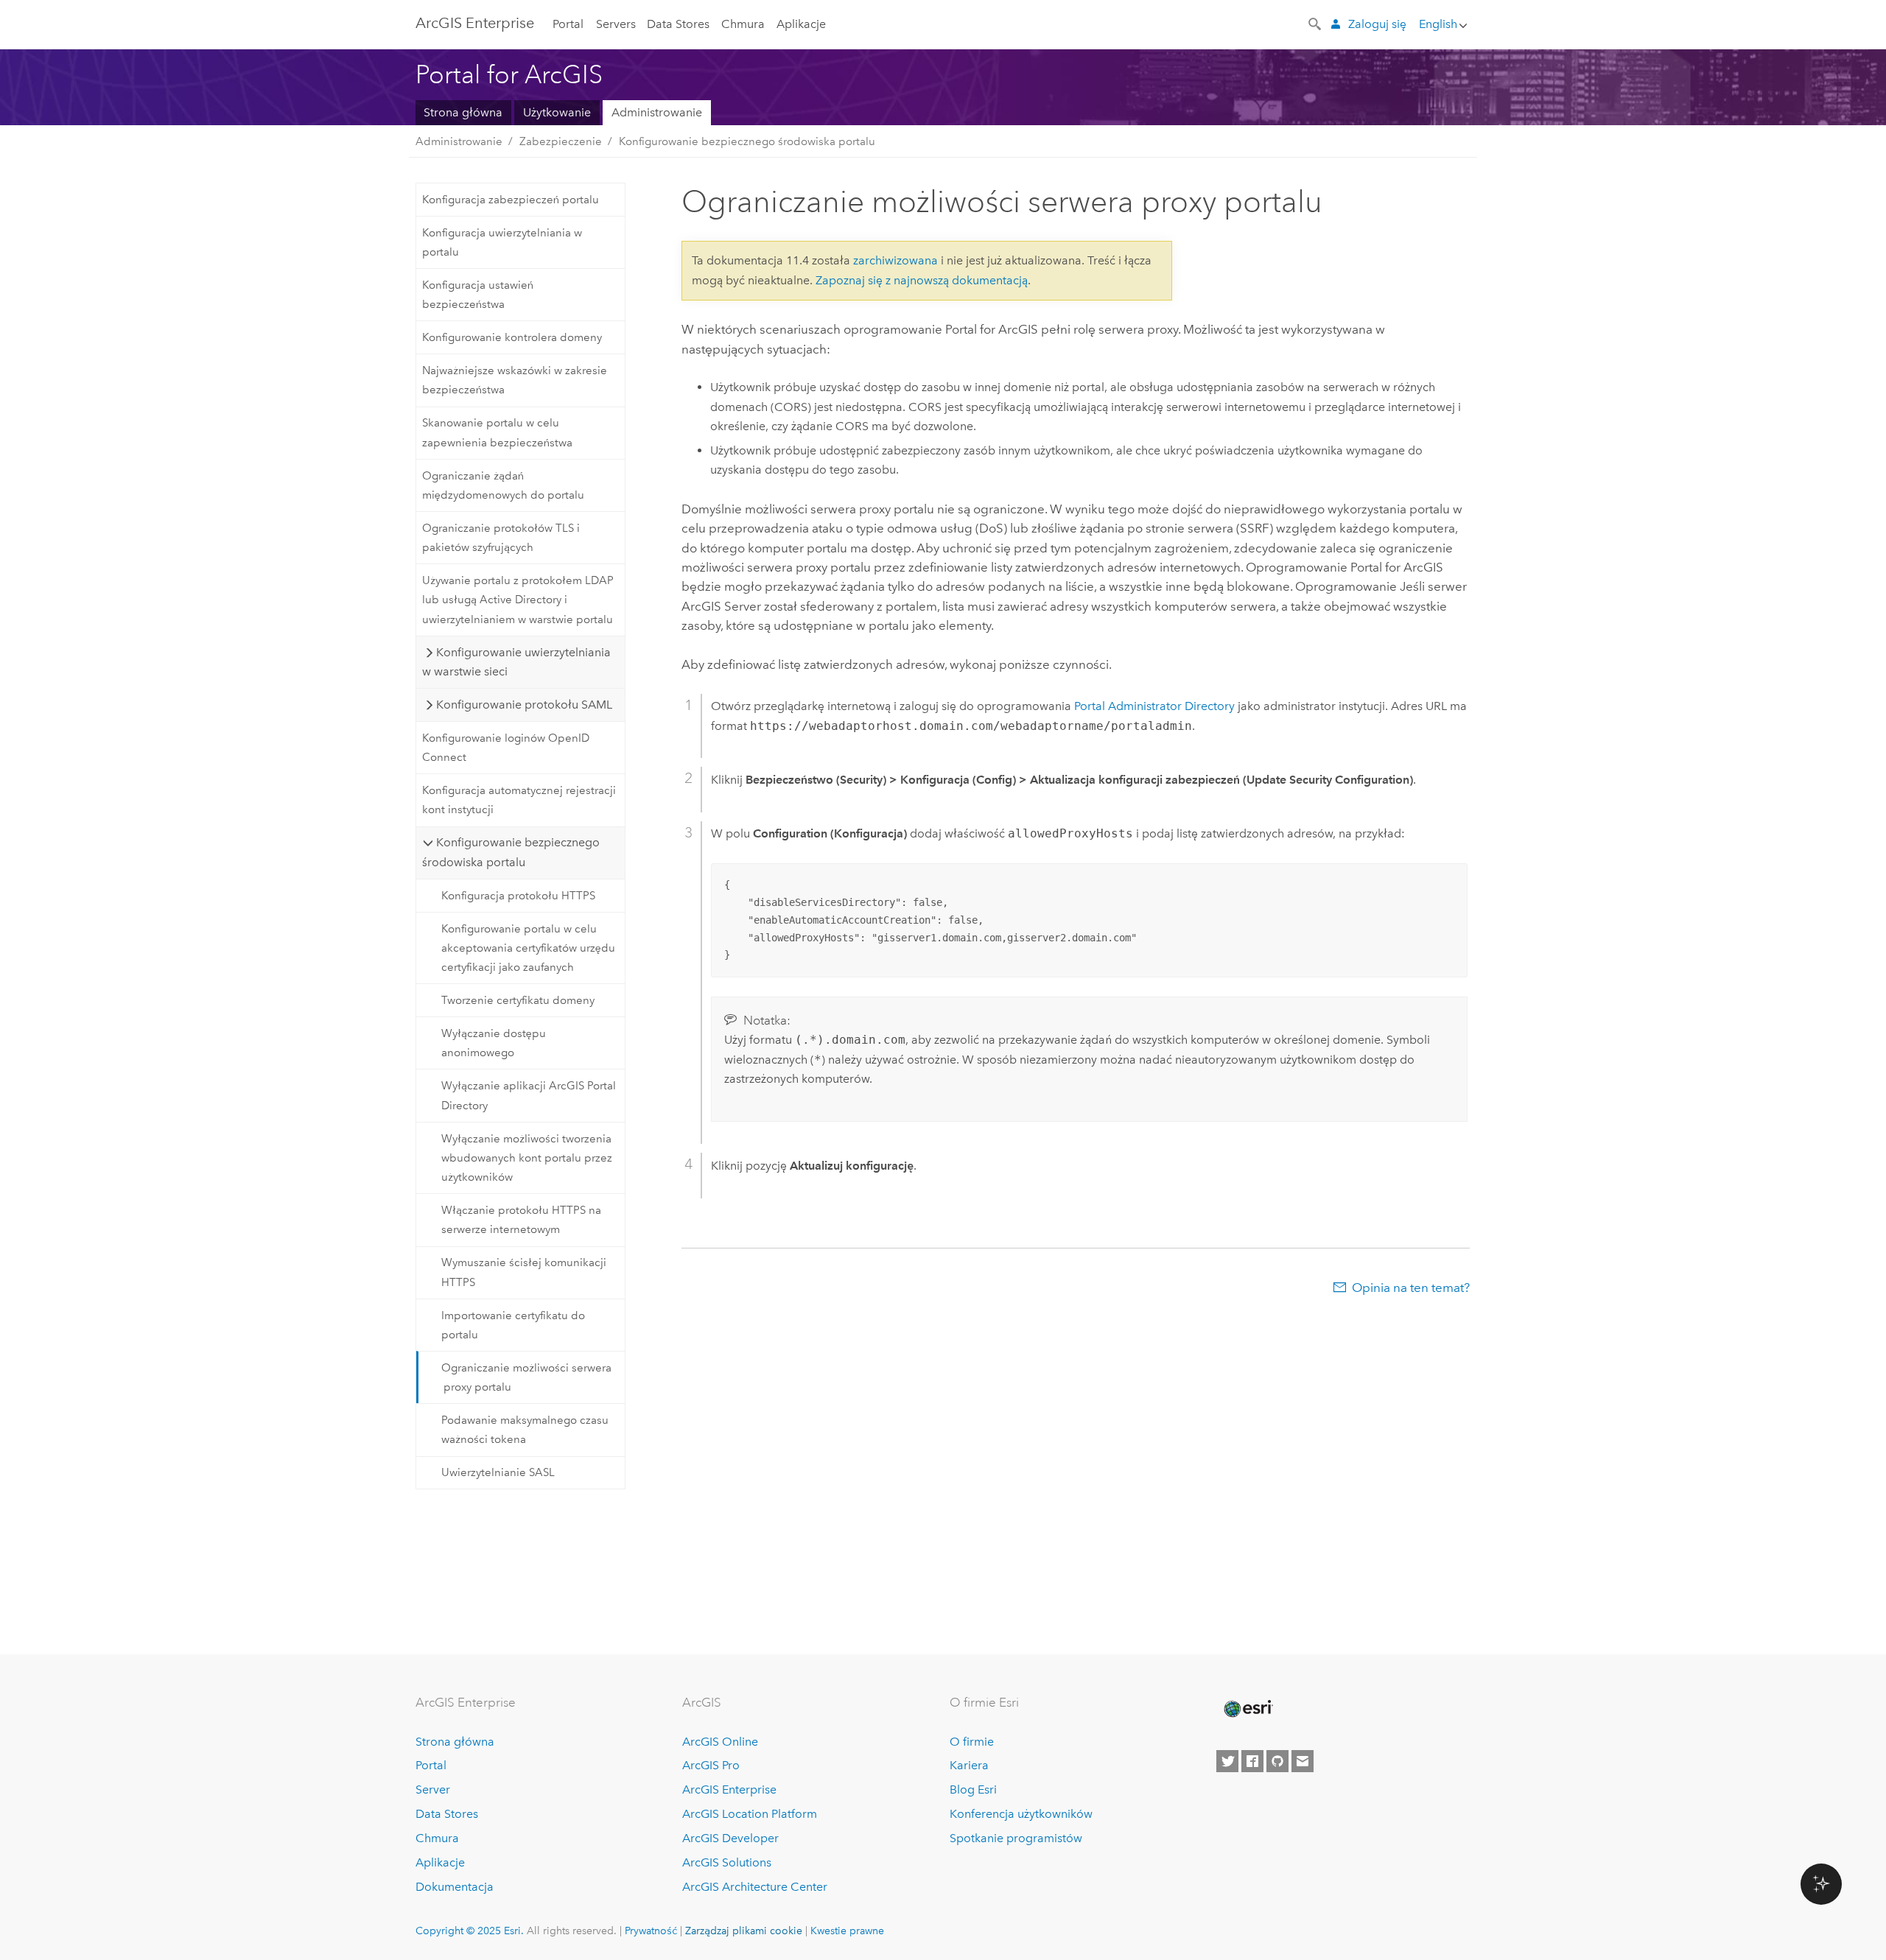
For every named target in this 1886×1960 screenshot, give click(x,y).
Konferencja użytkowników (1021, 1814)
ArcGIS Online (720, 1742)
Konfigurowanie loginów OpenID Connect (506, 748)
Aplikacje (801, 24)
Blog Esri (973, 1789)
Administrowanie (657, 112)
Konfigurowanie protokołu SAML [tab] (524, 705)
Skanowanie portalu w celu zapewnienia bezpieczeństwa (497, 432)
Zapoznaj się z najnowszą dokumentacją (922, 280)
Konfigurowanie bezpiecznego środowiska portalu (747, 141)
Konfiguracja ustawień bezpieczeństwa (478, 295)
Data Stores (678, 24)
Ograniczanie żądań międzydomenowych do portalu (503, 485)
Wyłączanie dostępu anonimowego (494, 1043)
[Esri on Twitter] (1227, 1761)
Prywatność (651, 1931)
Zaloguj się (1377, 24)
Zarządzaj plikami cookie (744, 1931)
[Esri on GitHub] (1277, 1761)
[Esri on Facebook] (1252, 1761)
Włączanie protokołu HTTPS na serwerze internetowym (521, 1220)
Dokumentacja (455, 1887)
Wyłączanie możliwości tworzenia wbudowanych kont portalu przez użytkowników (527, 1158)
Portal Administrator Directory (1154, 706)
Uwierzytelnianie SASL (498, 1472)
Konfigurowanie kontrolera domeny (512, 337)
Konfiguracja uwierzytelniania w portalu (502, 242)
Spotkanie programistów (1016, 1838)
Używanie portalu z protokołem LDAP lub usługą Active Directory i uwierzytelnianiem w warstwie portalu (518, 600)
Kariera (969, 1765)
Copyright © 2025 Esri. (470, 1931)
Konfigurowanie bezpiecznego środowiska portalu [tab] (511, 852)
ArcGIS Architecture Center (755, 1887)
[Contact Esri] (1303, 1761)
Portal (568, 24)
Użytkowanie (557, 112)
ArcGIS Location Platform (750, 1814)
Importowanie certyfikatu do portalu (513, 1325)
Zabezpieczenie (561, 141)
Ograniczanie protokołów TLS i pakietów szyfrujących (501, 538)
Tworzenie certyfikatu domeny (518, 1000)
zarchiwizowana (895, 260)
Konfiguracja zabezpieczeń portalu (511, 200)
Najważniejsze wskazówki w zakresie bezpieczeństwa (515, 380)
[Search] (1316, 23)
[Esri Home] (1247, 1709)
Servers (616, 24)
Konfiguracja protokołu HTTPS (518, 896)
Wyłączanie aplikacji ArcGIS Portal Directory (529, 1095)
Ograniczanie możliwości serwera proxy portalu (526, 1377)
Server (433, 1789)
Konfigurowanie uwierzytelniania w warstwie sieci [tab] (516, 662)
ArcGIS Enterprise (475, 23)
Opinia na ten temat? (1411, 1288)
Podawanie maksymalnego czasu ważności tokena (525, 1430)
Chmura (743, 24)
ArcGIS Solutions (727, 1862)
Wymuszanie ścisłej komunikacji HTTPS (524, 1272)
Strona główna (463, 112)
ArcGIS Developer (730, 1838)
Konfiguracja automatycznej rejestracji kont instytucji (519, 800)
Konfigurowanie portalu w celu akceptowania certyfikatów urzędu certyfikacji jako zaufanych (528, 948)
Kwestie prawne (847, 1931)
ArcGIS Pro (711, 1765)
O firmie (972, 1742)
